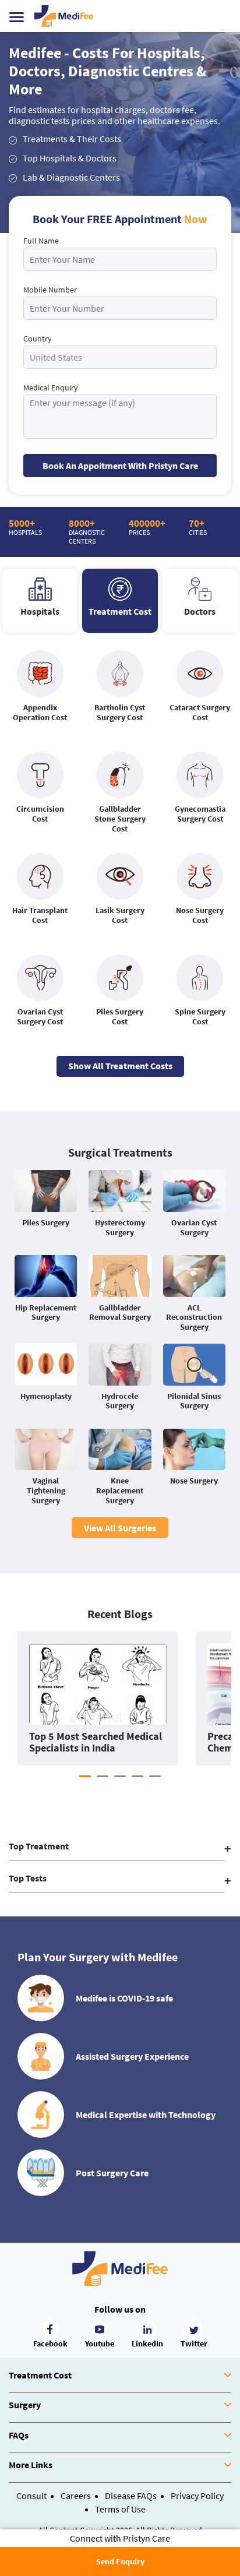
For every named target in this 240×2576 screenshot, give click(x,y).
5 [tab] (155, 1776)
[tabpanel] (98, 1698)
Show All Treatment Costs (120, 1066)
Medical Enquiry (51, 387)
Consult (31, 2496)
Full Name (41, 241)
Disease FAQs (131, 2496)
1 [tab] (85, 1776)
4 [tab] (137, 1776)
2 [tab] (103, 1776)
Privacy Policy (197, 2496)
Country (38, 339)
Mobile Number (50, 290)
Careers (76, 2496)
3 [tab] (120, 1776)
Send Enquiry (120, 2561)
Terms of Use (120, 2509)
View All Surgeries (120, 1528)
